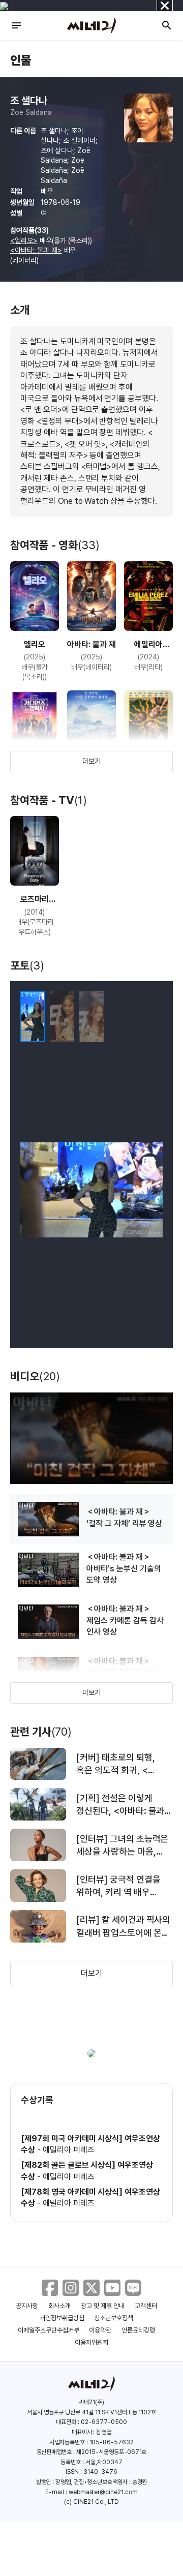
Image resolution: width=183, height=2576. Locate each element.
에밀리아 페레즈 (69, 2150)
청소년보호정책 (114, 2318)
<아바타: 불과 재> (36, 250)
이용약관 (100, 2330)
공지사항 (27, 2306)
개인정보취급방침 (62, 2318)
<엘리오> (24, 240)
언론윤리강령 (138, 2330)
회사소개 (59, 2306)
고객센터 (146, 2306)
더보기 (91, 761)
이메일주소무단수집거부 (49, 2330)
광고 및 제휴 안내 (103, 2306)
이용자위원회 (91, 2342)
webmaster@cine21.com (103, 2492)
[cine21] (91, 25)
